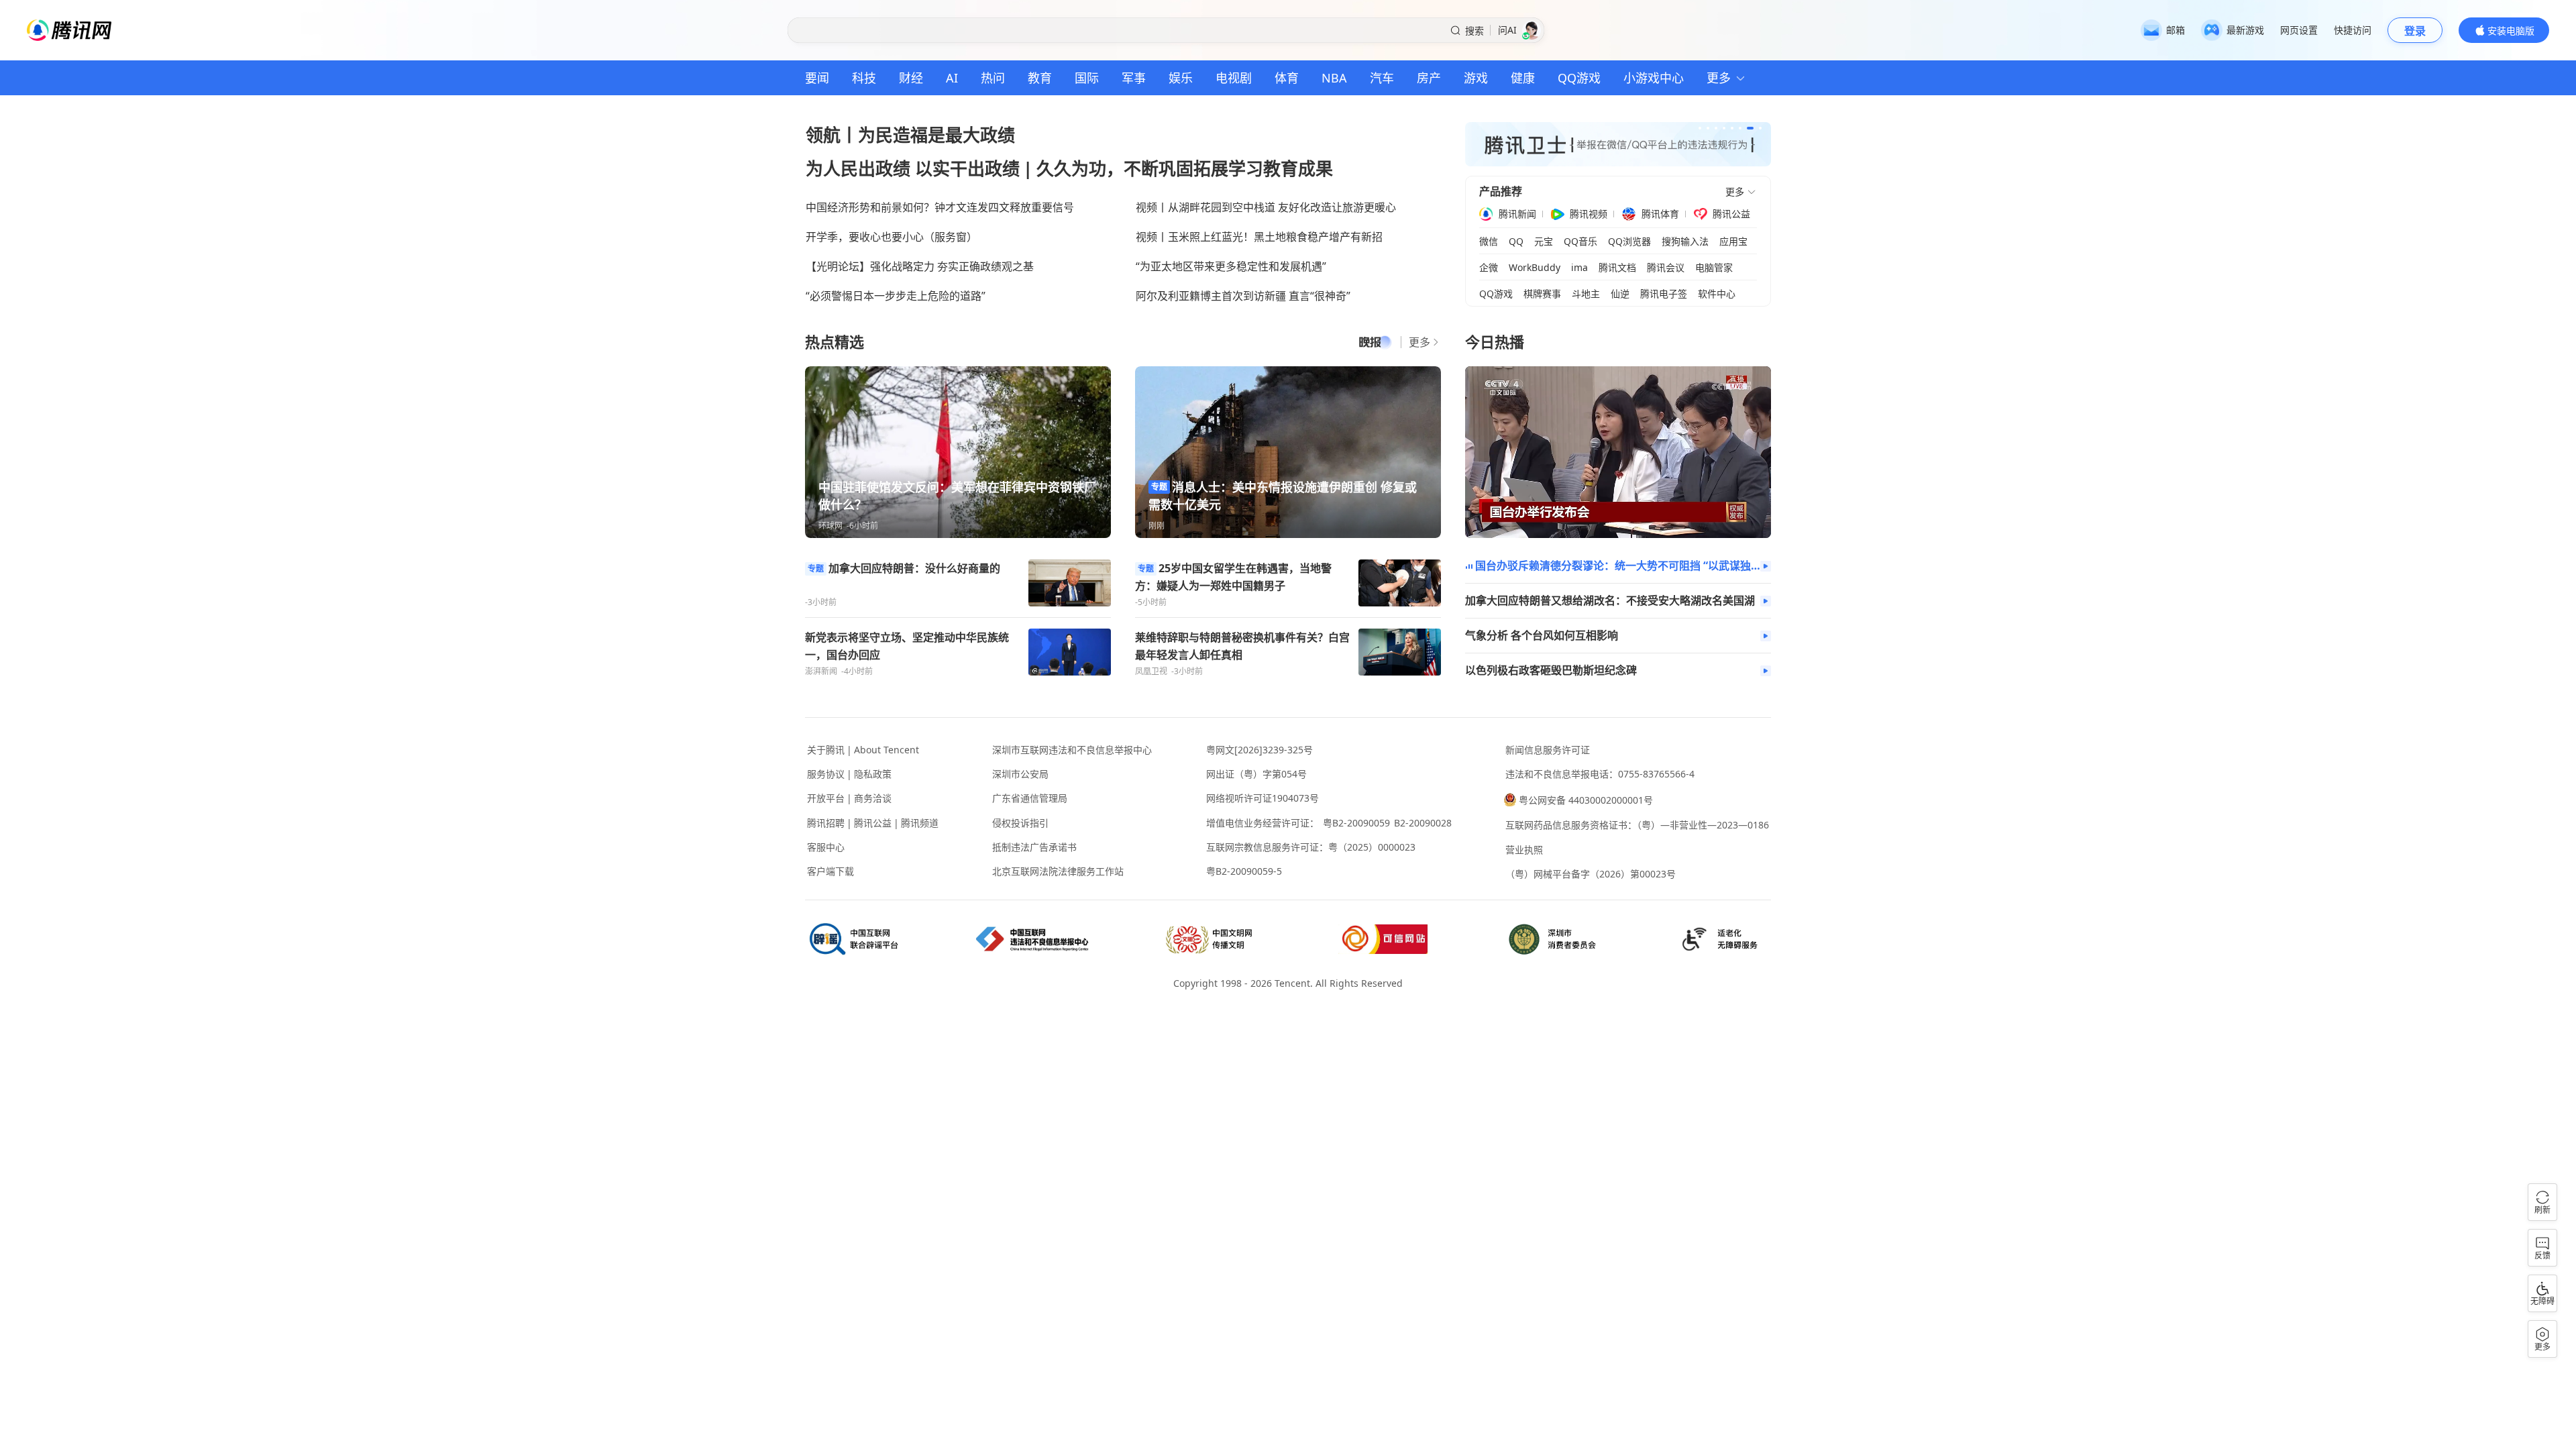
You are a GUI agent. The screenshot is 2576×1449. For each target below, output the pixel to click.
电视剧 (1234, 78)
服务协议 (826, 774)
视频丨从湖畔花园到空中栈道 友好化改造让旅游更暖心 (1266, 207)
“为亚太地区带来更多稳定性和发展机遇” (1231, 266)
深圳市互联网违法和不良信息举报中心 (1072, 750)
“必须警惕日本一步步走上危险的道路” (896, 296)
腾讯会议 (1666, 268)
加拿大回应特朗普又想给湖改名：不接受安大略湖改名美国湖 (1610, 601)
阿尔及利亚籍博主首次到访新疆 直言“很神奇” (1243, 296)
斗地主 (1586, 294)
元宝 (1544, 241)
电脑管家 (1714, 268)
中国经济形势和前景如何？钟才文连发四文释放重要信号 (940, 207)
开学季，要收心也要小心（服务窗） (892, 237)
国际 (1087, 78)
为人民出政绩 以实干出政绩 (913, 168)
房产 (1429, 78)
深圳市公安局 (1020, 774)
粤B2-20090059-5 (1244, 871)
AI (952, 78)
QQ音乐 (1580, 241)
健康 (1523, 78)
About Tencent (887, 750)
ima (1579, 268)
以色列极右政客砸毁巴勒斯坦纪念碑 (1551, 670)
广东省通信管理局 (1030, 798)
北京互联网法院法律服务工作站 (1058, 871)
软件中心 (1717, 294)
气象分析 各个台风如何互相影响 (1542, 636)
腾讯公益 (1731, 214)
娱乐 (1181, 78)
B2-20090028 (1423, 823)
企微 (1489, 268)
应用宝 (1733, 241)
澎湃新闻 (821, 671)
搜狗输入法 (1685, 241)
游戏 (1476, 78)
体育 (1287, 78)
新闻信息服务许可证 (1548, 750)
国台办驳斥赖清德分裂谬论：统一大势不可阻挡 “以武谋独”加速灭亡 (1618, 566)
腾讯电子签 (1664, 294)
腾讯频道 (920, 823)
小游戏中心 (1654, 78)
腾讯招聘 (826, 823)
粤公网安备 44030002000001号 (1586, 800)
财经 (911, 78)
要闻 (817, 78)
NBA (1334, 78)
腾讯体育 (1660, 214)
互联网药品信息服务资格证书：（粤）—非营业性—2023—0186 (1637, 825)
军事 (1134, 78)
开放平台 (826, 798)
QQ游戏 (1579, 78)
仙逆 (1620, 294)
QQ (1516, 241)
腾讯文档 (1617, 268)
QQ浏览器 (1629, 241)
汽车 (1382, 78)
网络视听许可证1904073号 (1263, 798)
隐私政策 (873, 774)
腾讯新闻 (1517, 214)
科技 (864, 78)
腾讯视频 (1589, 214)
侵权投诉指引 (1020, 823)
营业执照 (1524, 850)
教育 (1040, 78)
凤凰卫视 (1151, 671)
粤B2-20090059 (1356, 823)
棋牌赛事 (1542, 294)
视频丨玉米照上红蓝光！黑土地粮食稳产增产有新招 (1259, 237)
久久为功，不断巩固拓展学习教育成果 (1185, 168)
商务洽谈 (873, 798)
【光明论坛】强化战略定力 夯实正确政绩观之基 (920, 266)
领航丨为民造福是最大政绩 (910, 135)
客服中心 (826, 847)
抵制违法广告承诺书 (1034, 847)
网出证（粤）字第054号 (1256, 774)
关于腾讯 (826, 750)
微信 (1489, 241)
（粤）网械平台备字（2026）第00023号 (1591, 874)
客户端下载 (830, 871)
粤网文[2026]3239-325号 (1259, 750)
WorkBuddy (1535, 268)
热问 (993, 78)
